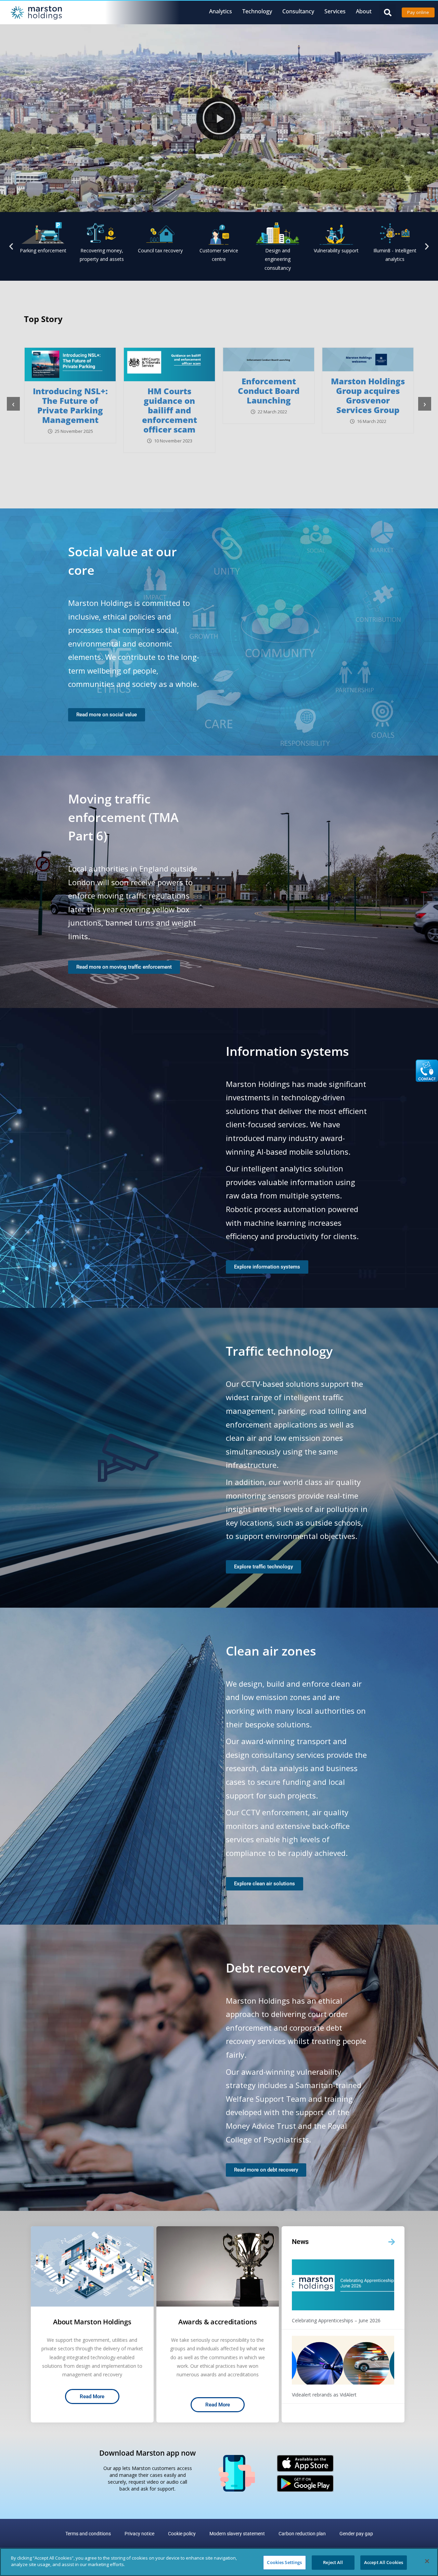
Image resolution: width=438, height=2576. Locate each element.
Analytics (221, 11)
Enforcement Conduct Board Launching (81, 391)
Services (335, 11)
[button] (388, 12)
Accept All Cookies (384, 2562)
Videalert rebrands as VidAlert (324, 2395)
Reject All (333, 2562)
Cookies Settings (284, 2562)
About (364, 11)
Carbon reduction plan (302, 2534)
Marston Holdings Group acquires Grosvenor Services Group (181, 395)
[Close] (427, 2561)
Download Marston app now (147, 2453)
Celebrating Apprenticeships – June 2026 (336, 2320)
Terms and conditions (88, 2534)
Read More (92, 2396)
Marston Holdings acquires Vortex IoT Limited (280, 391)
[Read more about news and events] (391, 2242)
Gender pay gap (356, 2534)
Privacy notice (139, 2534)
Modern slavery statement (237, 2534)
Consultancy (298, 11)
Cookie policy (182, 2534)
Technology (257, 11)
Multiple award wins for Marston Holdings (379, 391)
